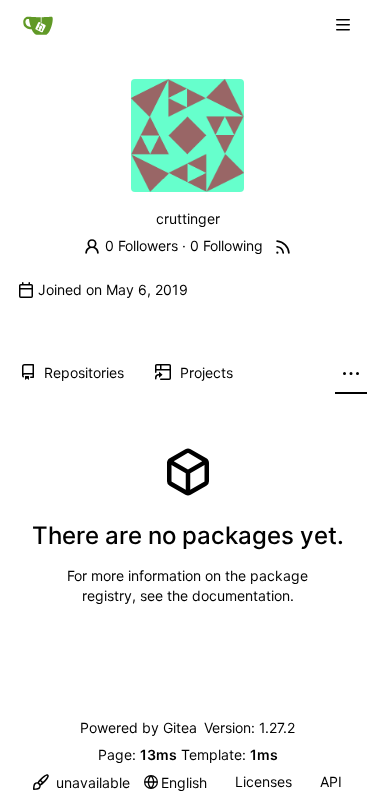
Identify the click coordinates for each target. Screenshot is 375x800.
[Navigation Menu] (345, 24)
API (331, 781)
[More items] (351, 373)
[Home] (38, 25)
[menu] (81, 782)
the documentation (228, 595)
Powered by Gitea (138, 727)
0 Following (226, 245)
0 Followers (141, 245)
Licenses (263, 781)
